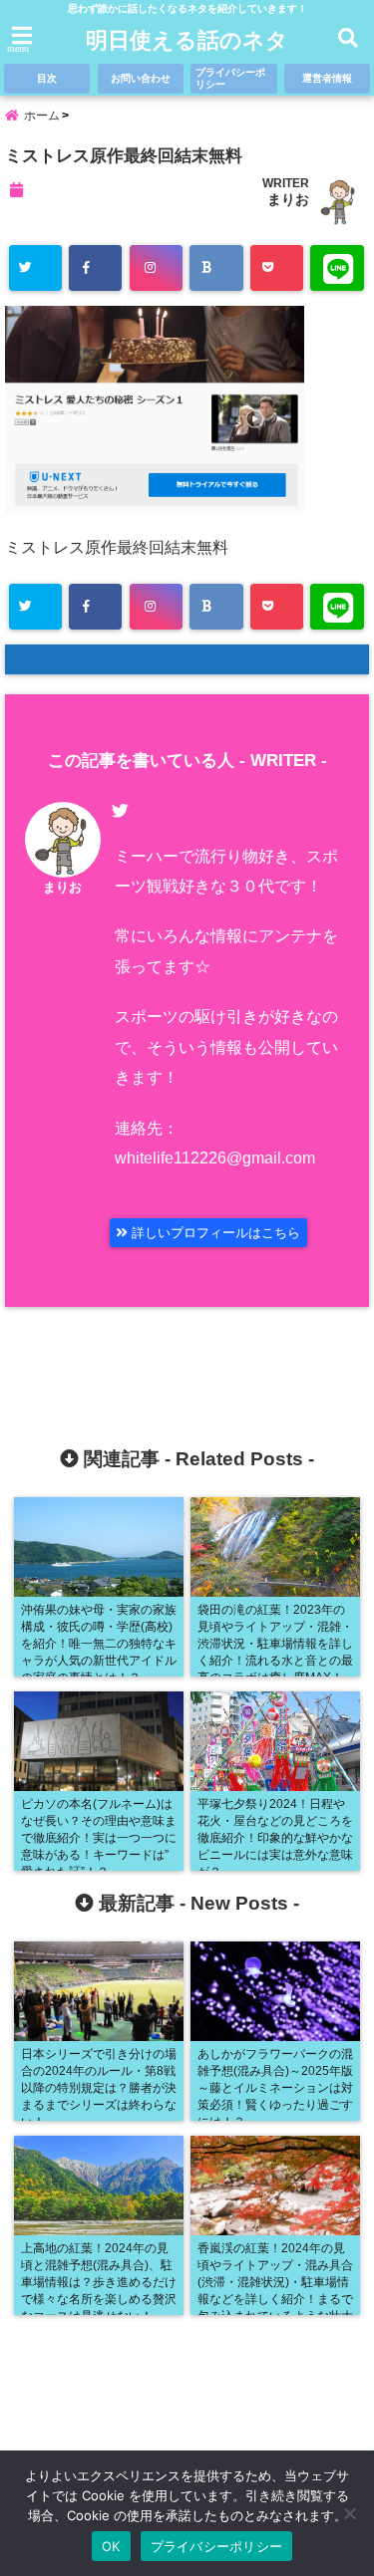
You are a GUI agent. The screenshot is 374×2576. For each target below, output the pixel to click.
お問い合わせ (141, 78)
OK (111, 2546)
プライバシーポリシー (230, 78)
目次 (47, 78)
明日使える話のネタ (187, 40)
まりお (288, 199)
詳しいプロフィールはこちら (214, 1233)
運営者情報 (327, 78)
